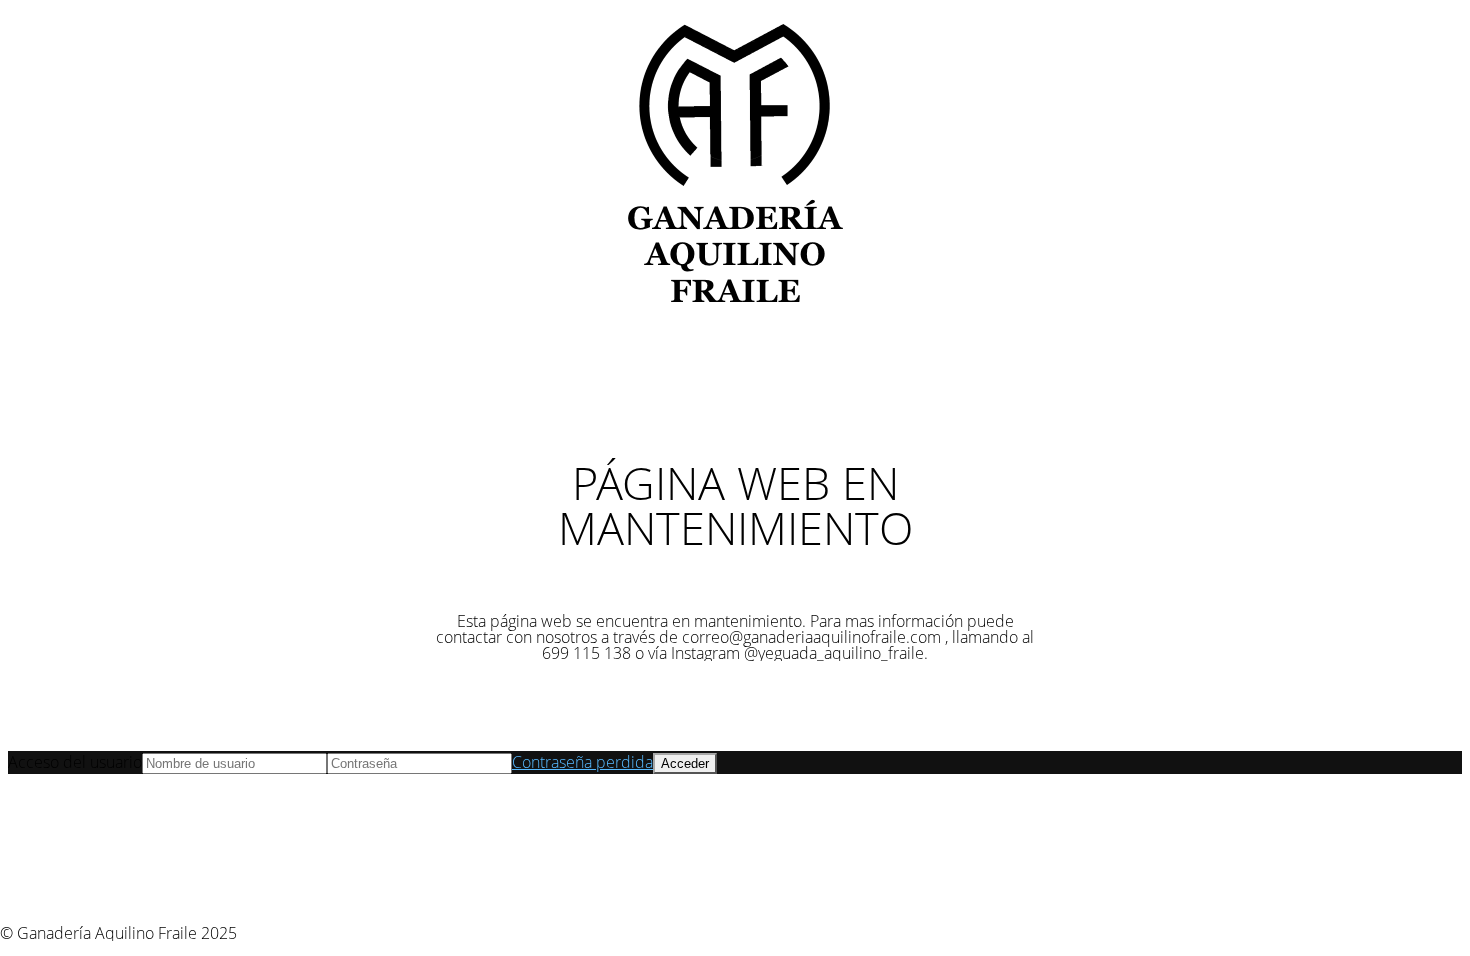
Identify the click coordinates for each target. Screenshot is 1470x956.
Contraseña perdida (582, 762)
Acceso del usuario (75, 762)
